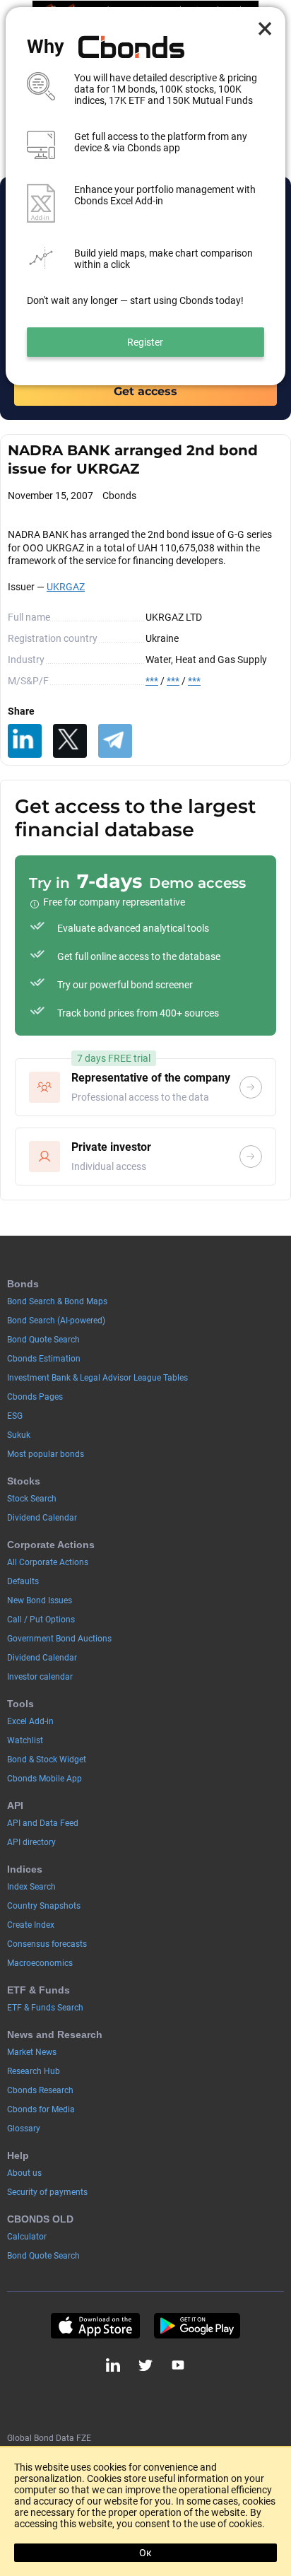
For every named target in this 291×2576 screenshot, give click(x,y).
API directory (31, 1842)
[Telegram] (115, 741)
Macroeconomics (40, 1963)
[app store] (95, 2326)
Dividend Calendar (42, 1518)
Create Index (31, 1925)
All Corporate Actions (48, 1562)
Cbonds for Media (41, 2109)
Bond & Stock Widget (47, 1760)
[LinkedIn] (25, 741)
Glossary (24, 2129)
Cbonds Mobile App (44, 1779)
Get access (145, 391)
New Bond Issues (40, 1600)
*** (152, 681)
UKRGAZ (66, 587)
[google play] (197, 2326)
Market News (32, 2052)
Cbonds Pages (35, 1397)
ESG (15, 1416)
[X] (70, 741)
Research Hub (34, 2071)
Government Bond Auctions (59, 1639)
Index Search (31, 1887)
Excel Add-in (30, 1721)
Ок (145, 2553)
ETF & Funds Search (45, 2008)
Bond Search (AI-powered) (56, 1321)
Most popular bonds (46, 1454)
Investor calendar (40, 1677)
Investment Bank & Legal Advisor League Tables (97, 1378)
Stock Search (32, 1499)
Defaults (23, 1581)
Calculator (27, 2237)
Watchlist (25, 1740)
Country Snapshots (44, 1906)
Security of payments (47, 2192)
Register (145, 342)
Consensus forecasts (47, 1944)
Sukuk (19, 1435)
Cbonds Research (40, 2090)
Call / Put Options (41, 1620)
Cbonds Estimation (44, 1359)
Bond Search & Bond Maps (57, 1301)
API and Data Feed (43, 1823)
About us (24, 2173)
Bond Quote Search (43, 1340)
